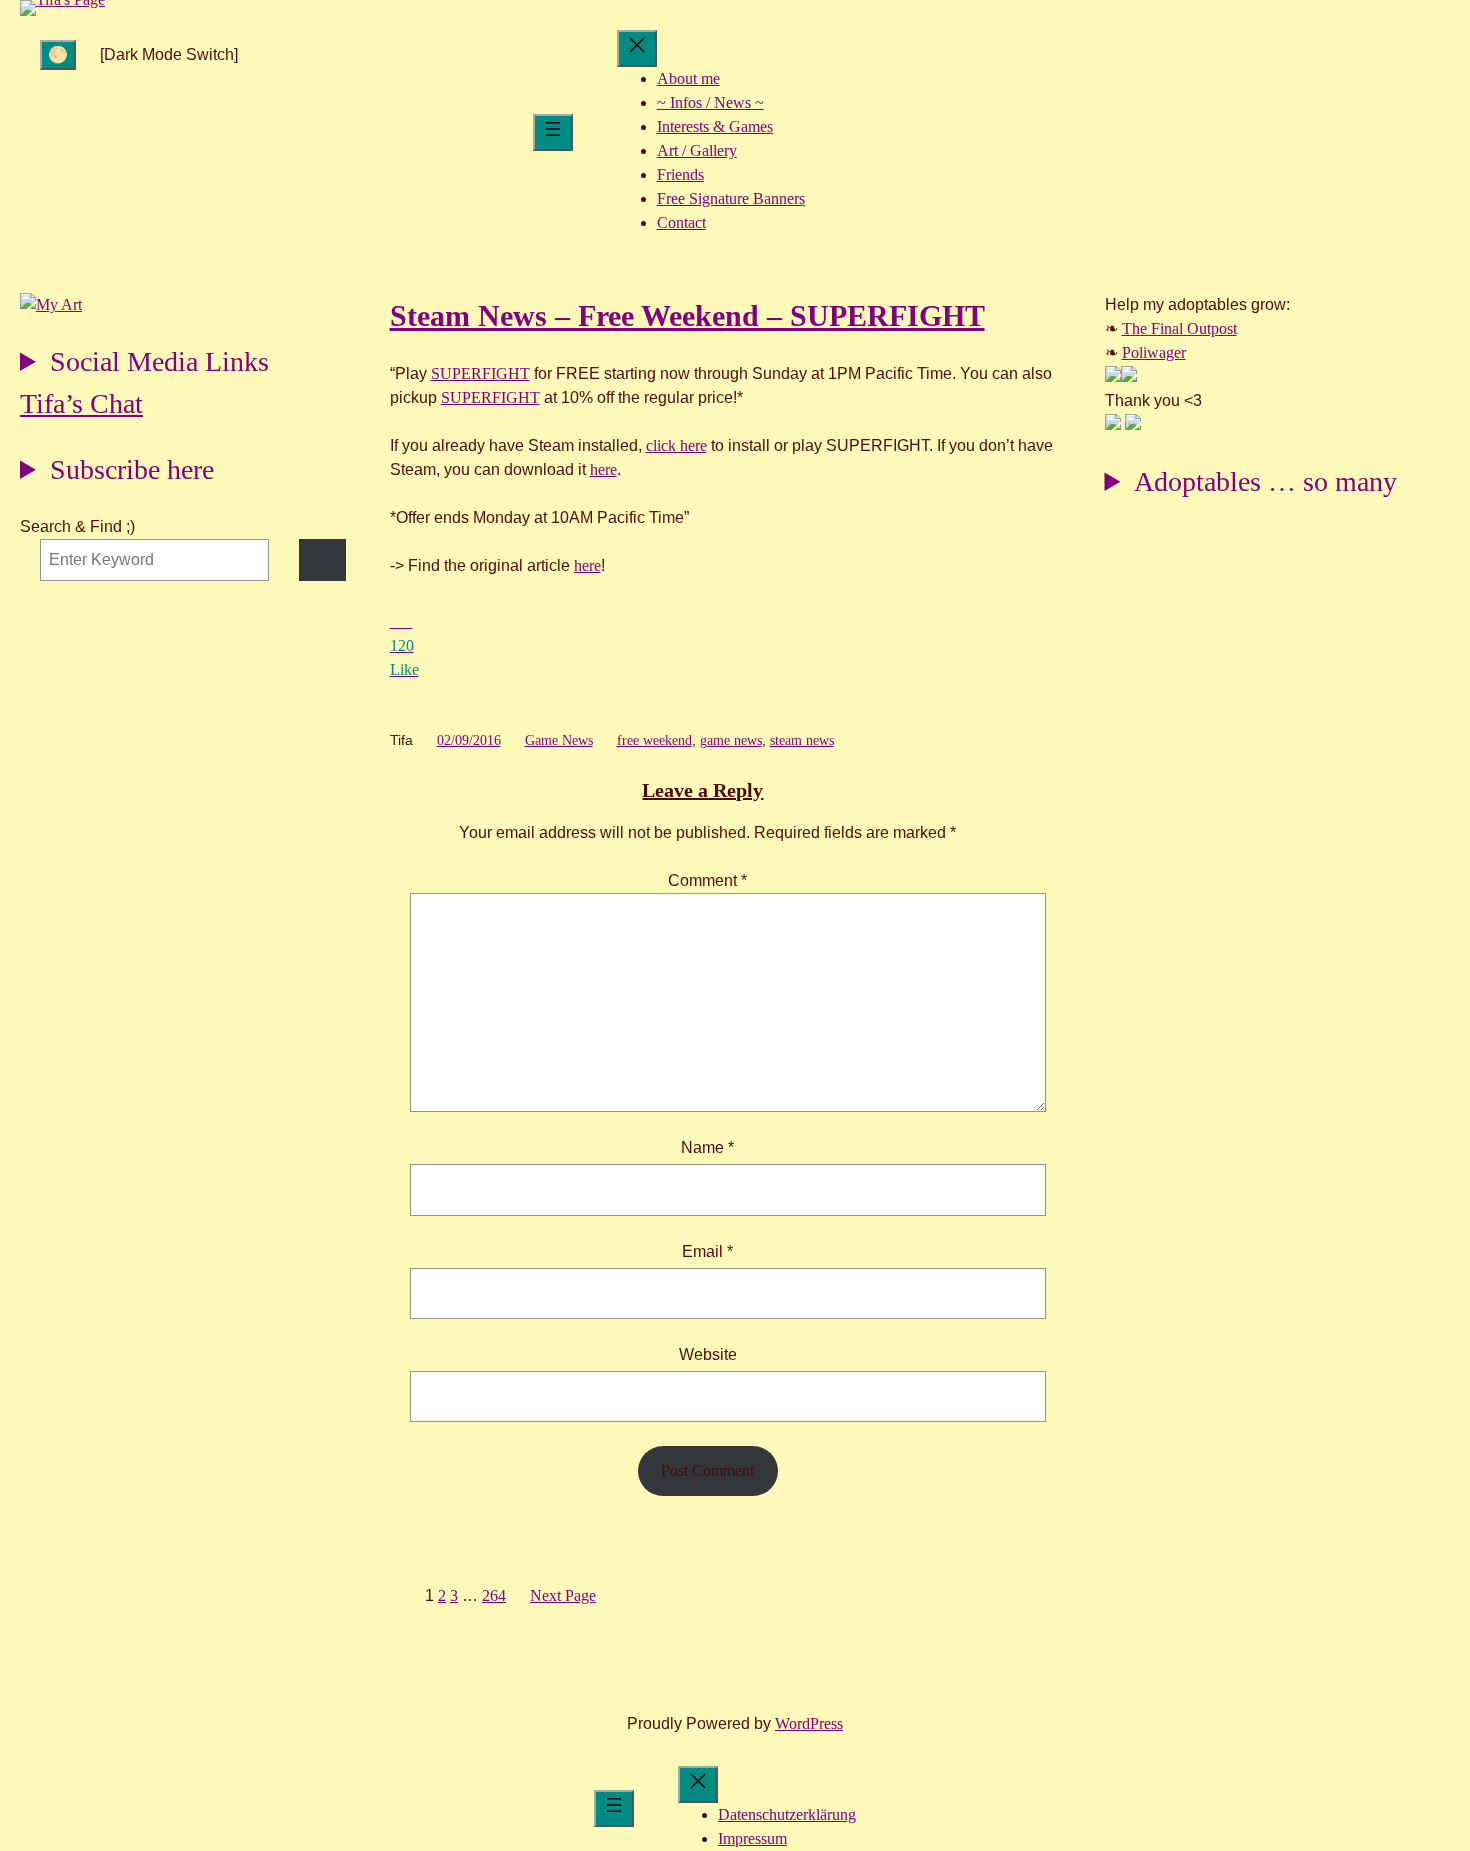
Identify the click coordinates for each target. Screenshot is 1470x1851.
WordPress (809, 1723)
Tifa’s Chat (81, 403)
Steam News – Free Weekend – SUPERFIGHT (687, 315)
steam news (802, 740)
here (603, 469)
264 (494, 1595)
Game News (559, 740)
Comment (707, 880)
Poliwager (1154, 352)
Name (707, 1147)
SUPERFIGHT (480, 373)
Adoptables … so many (1265, 481)
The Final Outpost (1179, 328)
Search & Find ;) (77, 526)
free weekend (654, 740)
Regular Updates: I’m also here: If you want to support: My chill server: (144, 364)
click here (676, 445)
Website (708, 1354)
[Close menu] (637, 48)
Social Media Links (159, 361)
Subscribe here (132, 469)
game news (731, 740)
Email (707, 1251)
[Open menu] (553, 132)
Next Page (563, 1595)
